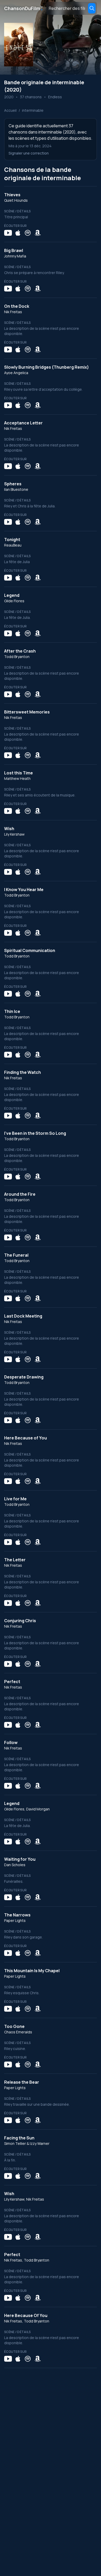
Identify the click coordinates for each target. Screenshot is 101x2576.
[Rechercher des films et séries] (92, 8)
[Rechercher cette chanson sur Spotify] (28, 233)
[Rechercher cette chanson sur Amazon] (38, 233)
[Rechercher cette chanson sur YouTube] (8, 233)
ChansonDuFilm (24, 8)
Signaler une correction (29, 153)
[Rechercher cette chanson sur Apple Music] (18, 233)
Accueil (10, 110)
